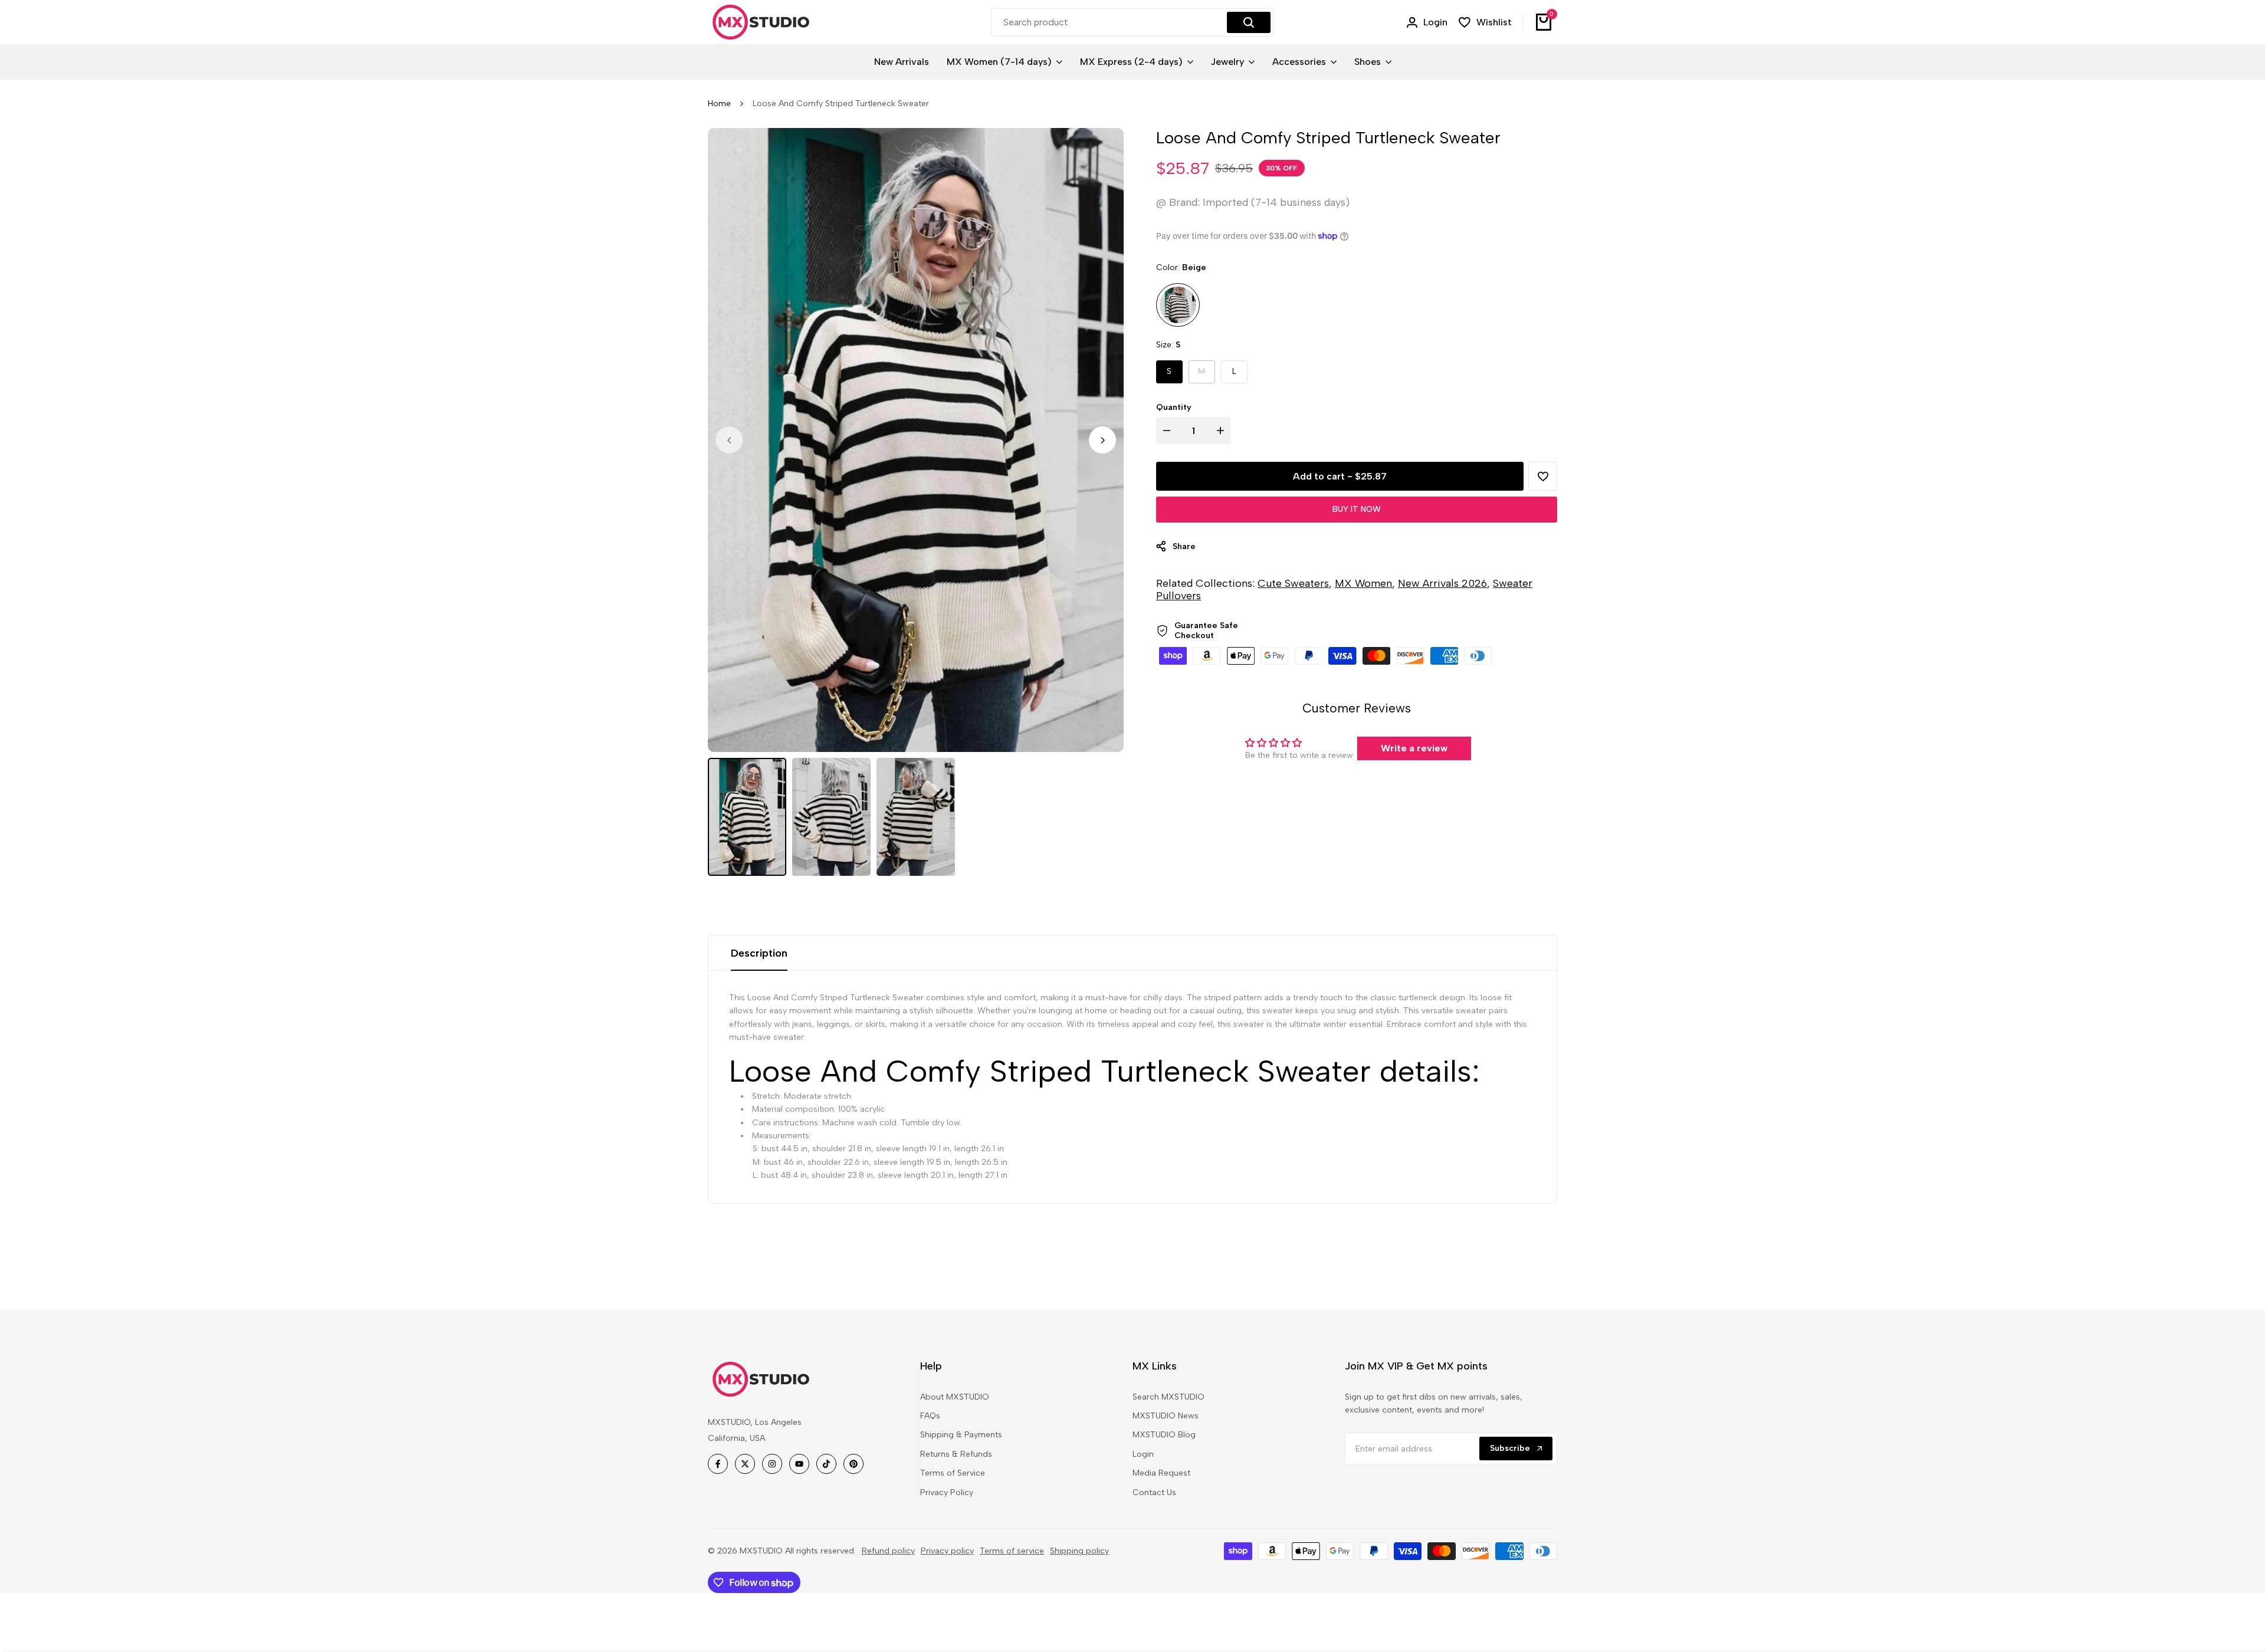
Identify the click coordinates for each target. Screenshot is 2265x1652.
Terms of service (1012, 1551)
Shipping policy (1079, 1551)
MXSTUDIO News (1166, 1416)
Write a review (1414, 748)
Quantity (1174, 407)
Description (759, 953)
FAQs (930, 1416)
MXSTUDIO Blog (1164, 1435)
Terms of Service (953, 1473)
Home (719, 104)
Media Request (1161, 1473)
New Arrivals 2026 (1442, 583)
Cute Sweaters (1293, 583)
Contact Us (1154, 1492)
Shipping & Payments (961, 1435)
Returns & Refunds (956, 1454)
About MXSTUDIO (955, 1397)
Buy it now (1357, 509)
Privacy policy (947, 1551)
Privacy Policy (947, 1492)
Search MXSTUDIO (1168, 1397)
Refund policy (888, 1551)
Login (1143, 1454)
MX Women (1363, 583)
